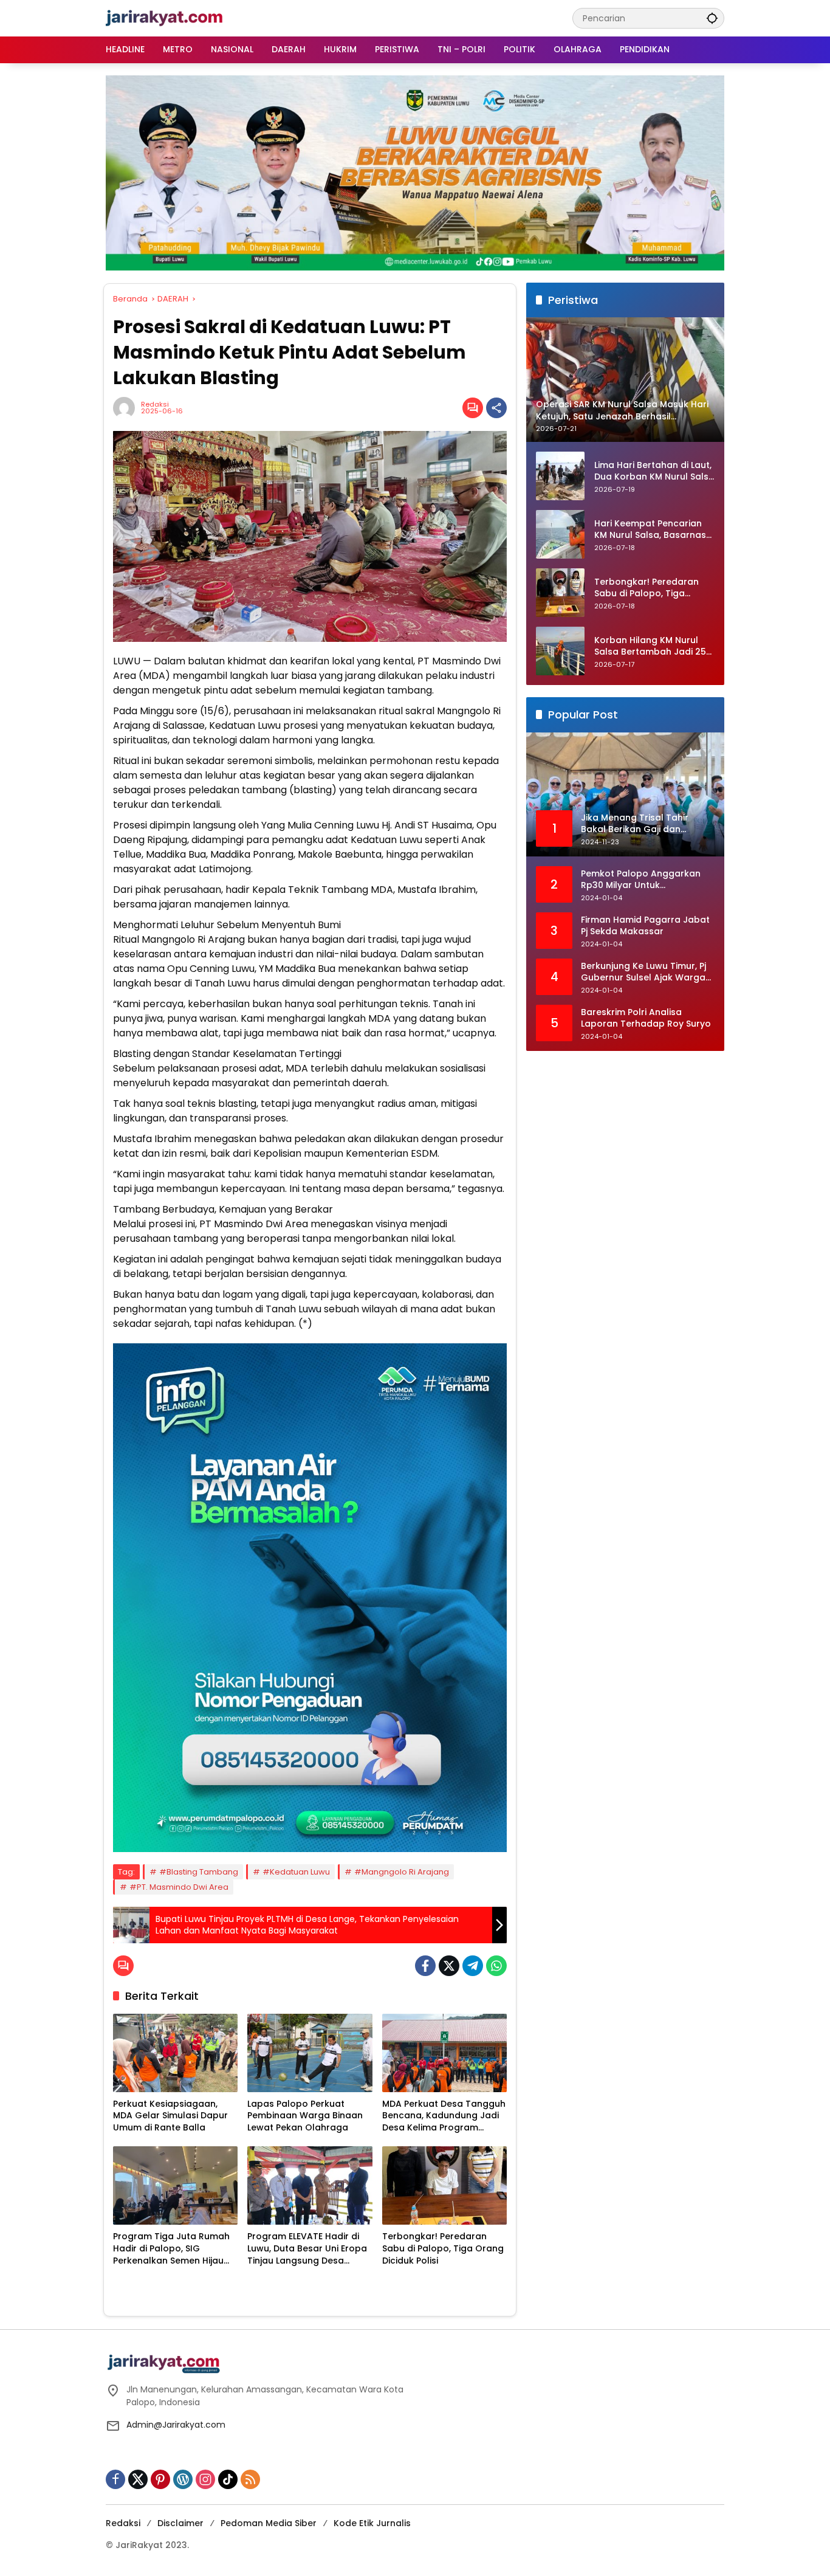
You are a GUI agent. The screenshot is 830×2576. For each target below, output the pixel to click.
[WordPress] (183, 2479)
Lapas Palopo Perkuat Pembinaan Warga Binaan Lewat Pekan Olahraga (305, 2116)
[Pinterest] (160, 2479)
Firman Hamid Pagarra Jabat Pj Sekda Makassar (645, 926)
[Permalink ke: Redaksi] (127, 408)
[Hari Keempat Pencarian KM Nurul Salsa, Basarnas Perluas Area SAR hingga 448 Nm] (560, 534)
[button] (712, 18)
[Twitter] (449, 1966)
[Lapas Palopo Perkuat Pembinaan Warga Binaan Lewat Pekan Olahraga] (310, 2053)
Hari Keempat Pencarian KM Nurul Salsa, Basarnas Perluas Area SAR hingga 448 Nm (650, 530)
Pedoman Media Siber (269, 2523)
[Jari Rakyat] (164, 18)
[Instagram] (205, 2479)
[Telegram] (473, 1966)
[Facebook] (425, 1966)
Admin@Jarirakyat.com (176, 2425)
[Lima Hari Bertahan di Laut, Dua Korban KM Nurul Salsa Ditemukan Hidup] (560, 476)
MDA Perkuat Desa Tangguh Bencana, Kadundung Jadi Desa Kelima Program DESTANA (444, 2116)
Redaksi (155, 405)
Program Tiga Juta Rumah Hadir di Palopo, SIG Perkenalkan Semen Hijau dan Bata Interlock (171, 2249)
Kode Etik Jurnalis (372, 2523)
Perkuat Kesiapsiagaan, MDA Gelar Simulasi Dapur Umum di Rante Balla (170, 2116)
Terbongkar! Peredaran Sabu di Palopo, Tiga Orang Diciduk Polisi (443, 2248)
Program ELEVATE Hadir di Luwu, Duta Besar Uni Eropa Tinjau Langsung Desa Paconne (307, 2249)
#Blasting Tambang (199, 1872)
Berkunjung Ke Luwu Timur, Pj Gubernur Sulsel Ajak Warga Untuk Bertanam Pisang (643, 972)
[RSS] (250, 2479)
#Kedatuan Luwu (296, 1872)
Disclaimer (180, 2523)
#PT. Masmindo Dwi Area (179, 1887)
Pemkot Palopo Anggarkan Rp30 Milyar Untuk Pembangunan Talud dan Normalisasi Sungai (641, 880)
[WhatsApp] (496, 1966)
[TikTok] (228, 2479)
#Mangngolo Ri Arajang (402, 1872)
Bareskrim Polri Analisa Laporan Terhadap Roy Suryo (646, 1018)
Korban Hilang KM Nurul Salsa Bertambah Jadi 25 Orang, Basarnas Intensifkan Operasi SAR (650, 646)
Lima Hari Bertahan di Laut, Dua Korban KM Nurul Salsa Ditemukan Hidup (654, 471)
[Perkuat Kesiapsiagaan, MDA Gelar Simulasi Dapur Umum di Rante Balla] (175, 2053)
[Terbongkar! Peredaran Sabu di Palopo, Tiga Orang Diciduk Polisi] (444, 2185)
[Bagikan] (496, 408)
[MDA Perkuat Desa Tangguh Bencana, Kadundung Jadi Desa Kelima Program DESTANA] (444, 2053)
